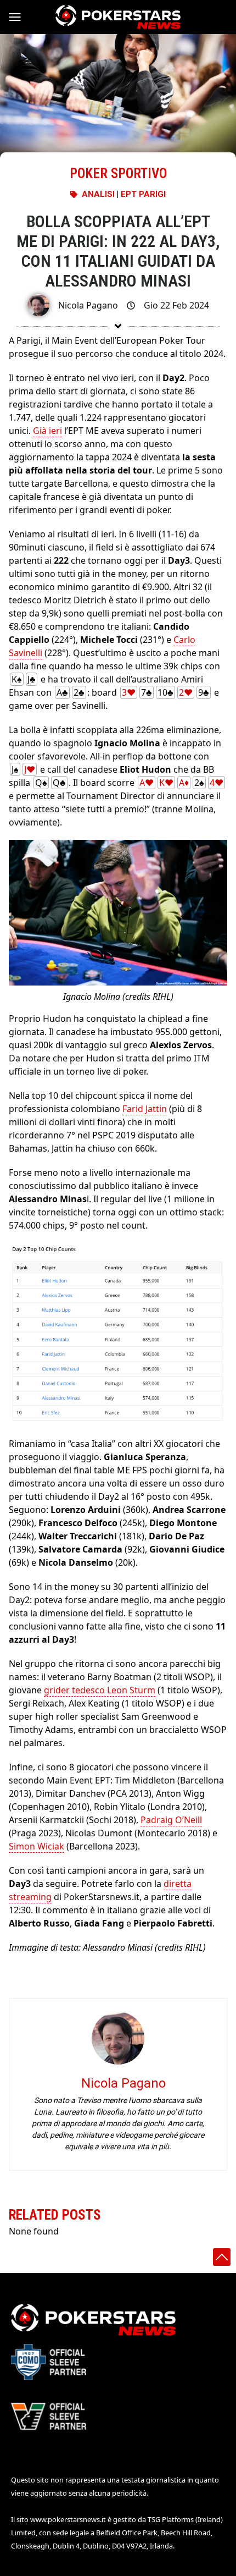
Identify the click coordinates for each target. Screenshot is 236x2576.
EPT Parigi (143, 194)
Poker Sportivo (118, 174)
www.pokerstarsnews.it (68, 2519)
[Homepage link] (118, 17)
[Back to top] (222, 2257)
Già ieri (47, 431)
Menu (20, 17)
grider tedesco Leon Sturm (100, 1690)
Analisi (98, 194)
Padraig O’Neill (171, 1820)
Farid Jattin (145, 1109)
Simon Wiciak (36, 1846)
